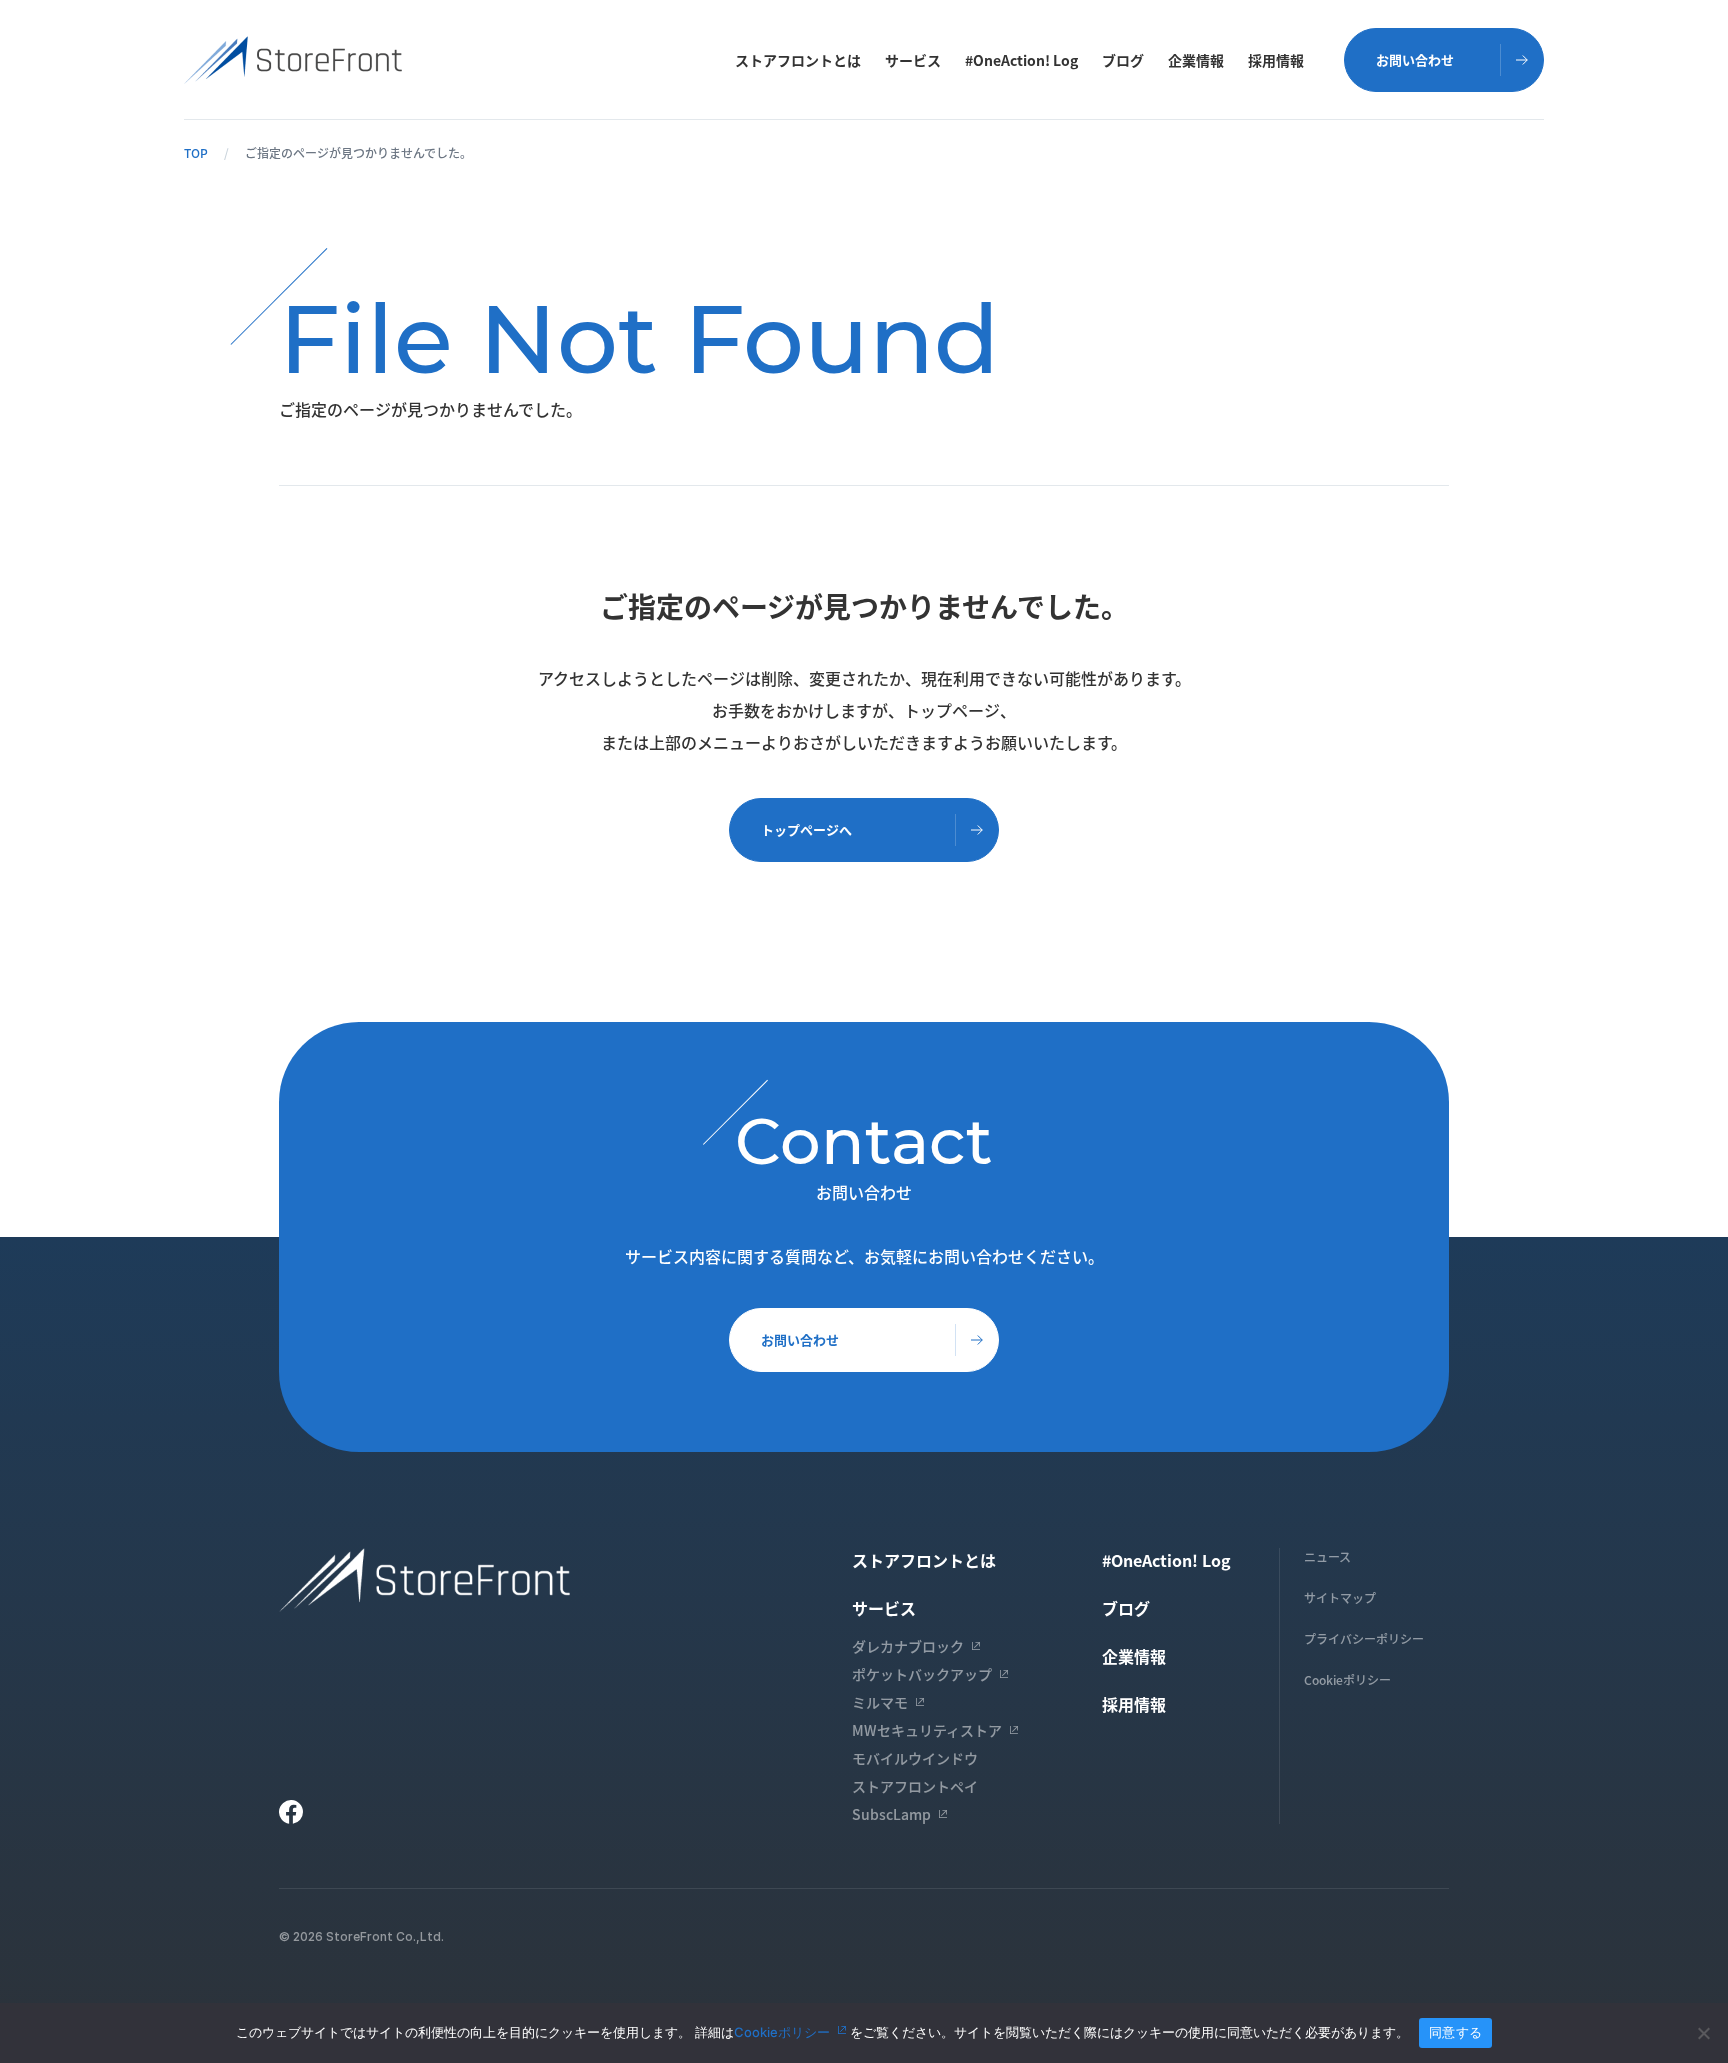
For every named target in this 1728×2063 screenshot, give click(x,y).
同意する (1455, 2032)
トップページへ (806, 829)
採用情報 (1276, 60)
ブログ (1123, 60)
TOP (196, 152)
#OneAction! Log (1021, 60)
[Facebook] (291, 1812)
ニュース (1327, 1556)
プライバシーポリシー (1364, 1638)
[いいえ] (1703, 2033)
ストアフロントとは (798, 60)
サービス (913, 60)
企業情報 (1196, 60)
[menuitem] (798, 60)
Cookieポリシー (1347, 1679)
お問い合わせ (800, 1339)
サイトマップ (1340, 1597)
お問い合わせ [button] (1415, 59)
